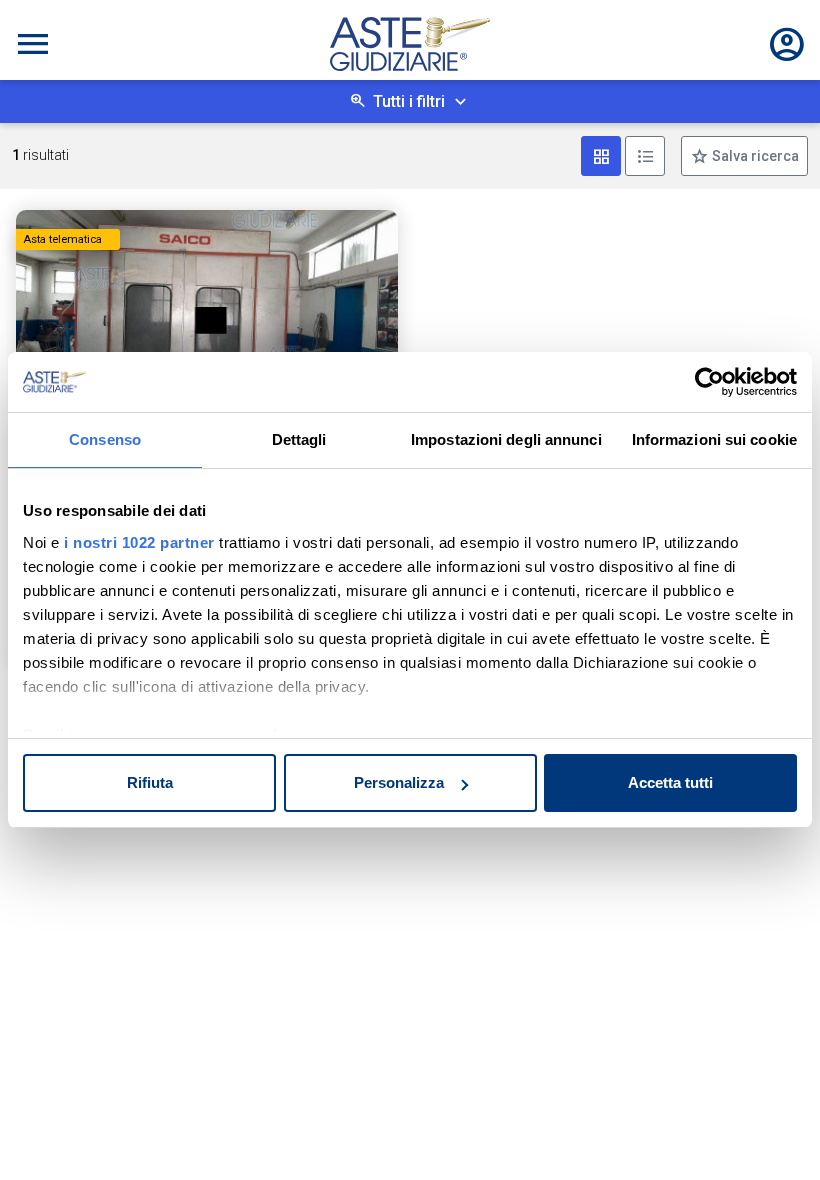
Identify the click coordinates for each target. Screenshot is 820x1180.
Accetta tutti (670, 782)
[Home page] (410, 44)
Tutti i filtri (409, 101)
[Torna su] (772, 1132)
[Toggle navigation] (33, 44)
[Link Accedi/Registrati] (787, 44)
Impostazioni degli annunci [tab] (506, 439)
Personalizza (399, 782)
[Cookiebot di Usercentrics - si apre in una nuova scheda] (709, 382)
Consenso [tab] (105, 439)
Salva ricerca (754, 156)
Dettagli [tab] (299, 439)
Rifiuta (150, 782)
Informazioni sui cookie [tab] (714, 439)
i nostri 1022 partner (139, 542)
